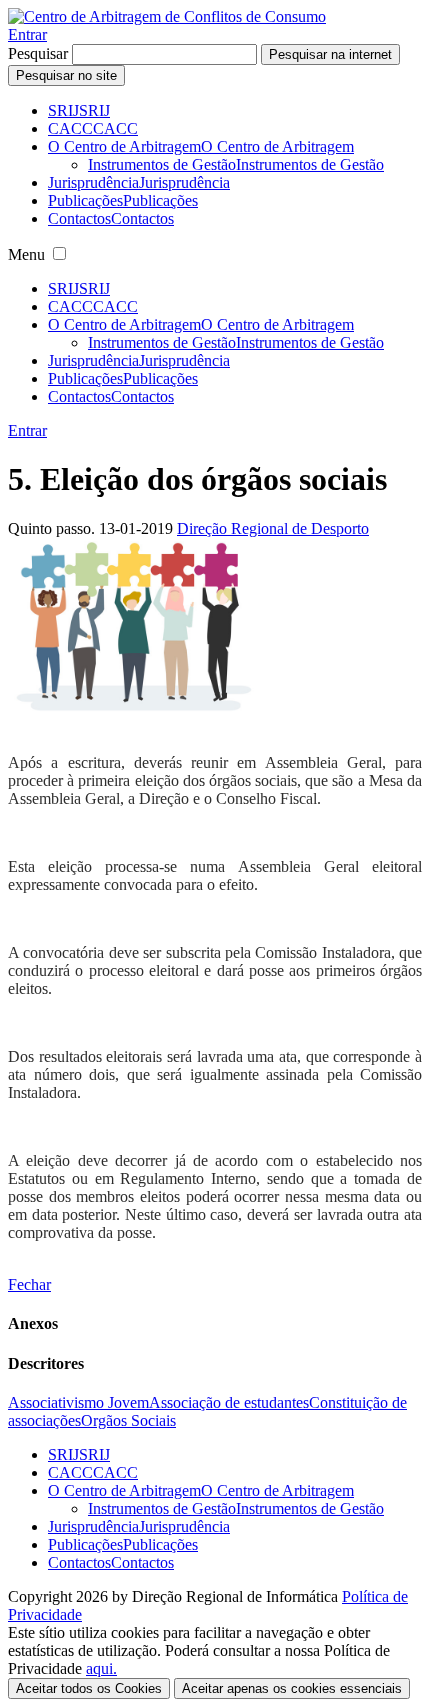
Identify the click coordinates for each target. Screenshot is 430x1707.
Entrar (27, 34)
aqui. (101, 1668)
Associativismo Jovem (78, 1402)
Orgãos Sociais (128, 1420)
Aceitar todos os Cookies (89, 1688)
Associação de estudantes (229, 1402)
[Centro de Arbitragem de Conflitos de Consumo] (167, 16)
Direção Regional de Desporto (273, 528)
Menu (26, 254)
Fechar (29, 1284)
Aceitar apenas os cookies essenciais (292, 1688)
